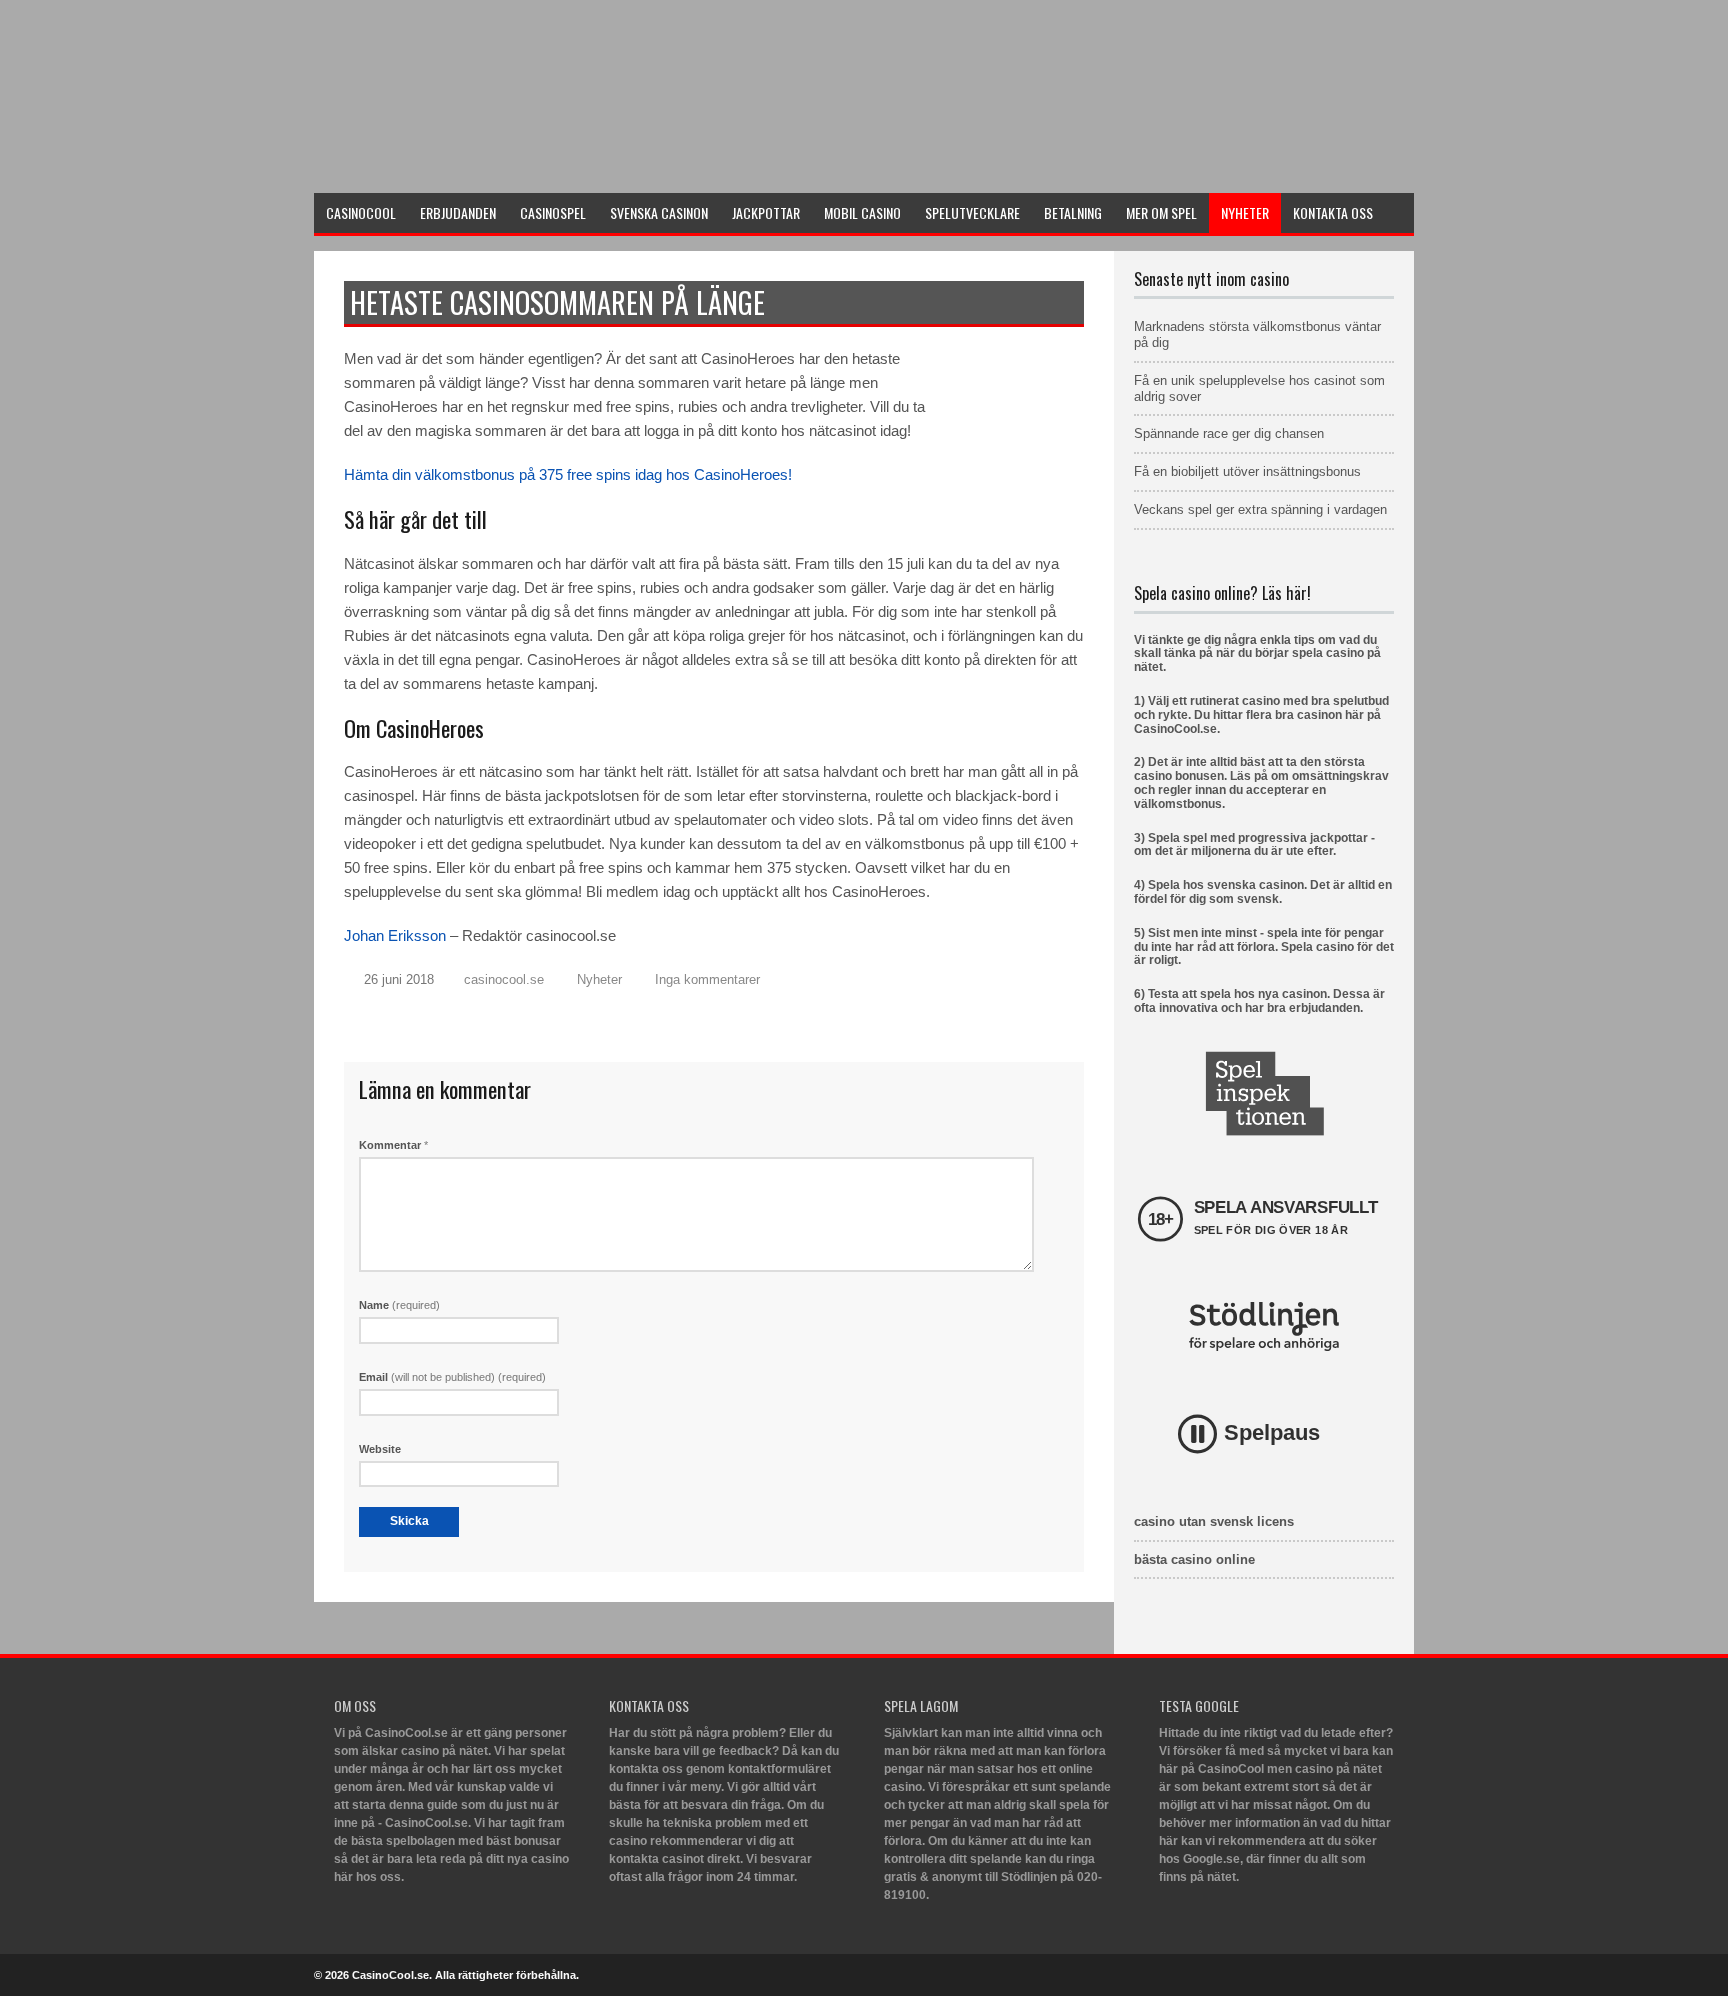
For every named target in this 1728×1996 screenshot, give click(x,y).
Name (399, 1305)
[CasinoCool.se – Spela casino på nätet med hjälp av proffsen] (464, 166)
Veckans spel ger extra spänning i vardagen (1260, 509)
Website (380, 1449)
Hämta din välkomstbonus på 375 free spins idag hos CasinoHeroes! (568, 474)
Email (452, 1377)
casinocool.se (504, 979)
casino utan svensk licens (1214, 1521)
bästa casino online (1194, 1559)
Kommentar (393, 1145)
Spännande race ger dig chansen (1229, 433)
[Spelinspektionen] (1264, 1093)
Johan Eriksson (395, 935)
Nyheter (599, 979)
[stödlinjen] (1264, 1326)
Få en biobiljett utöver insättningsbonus (1247, 471)
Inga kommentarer (707, 979)
